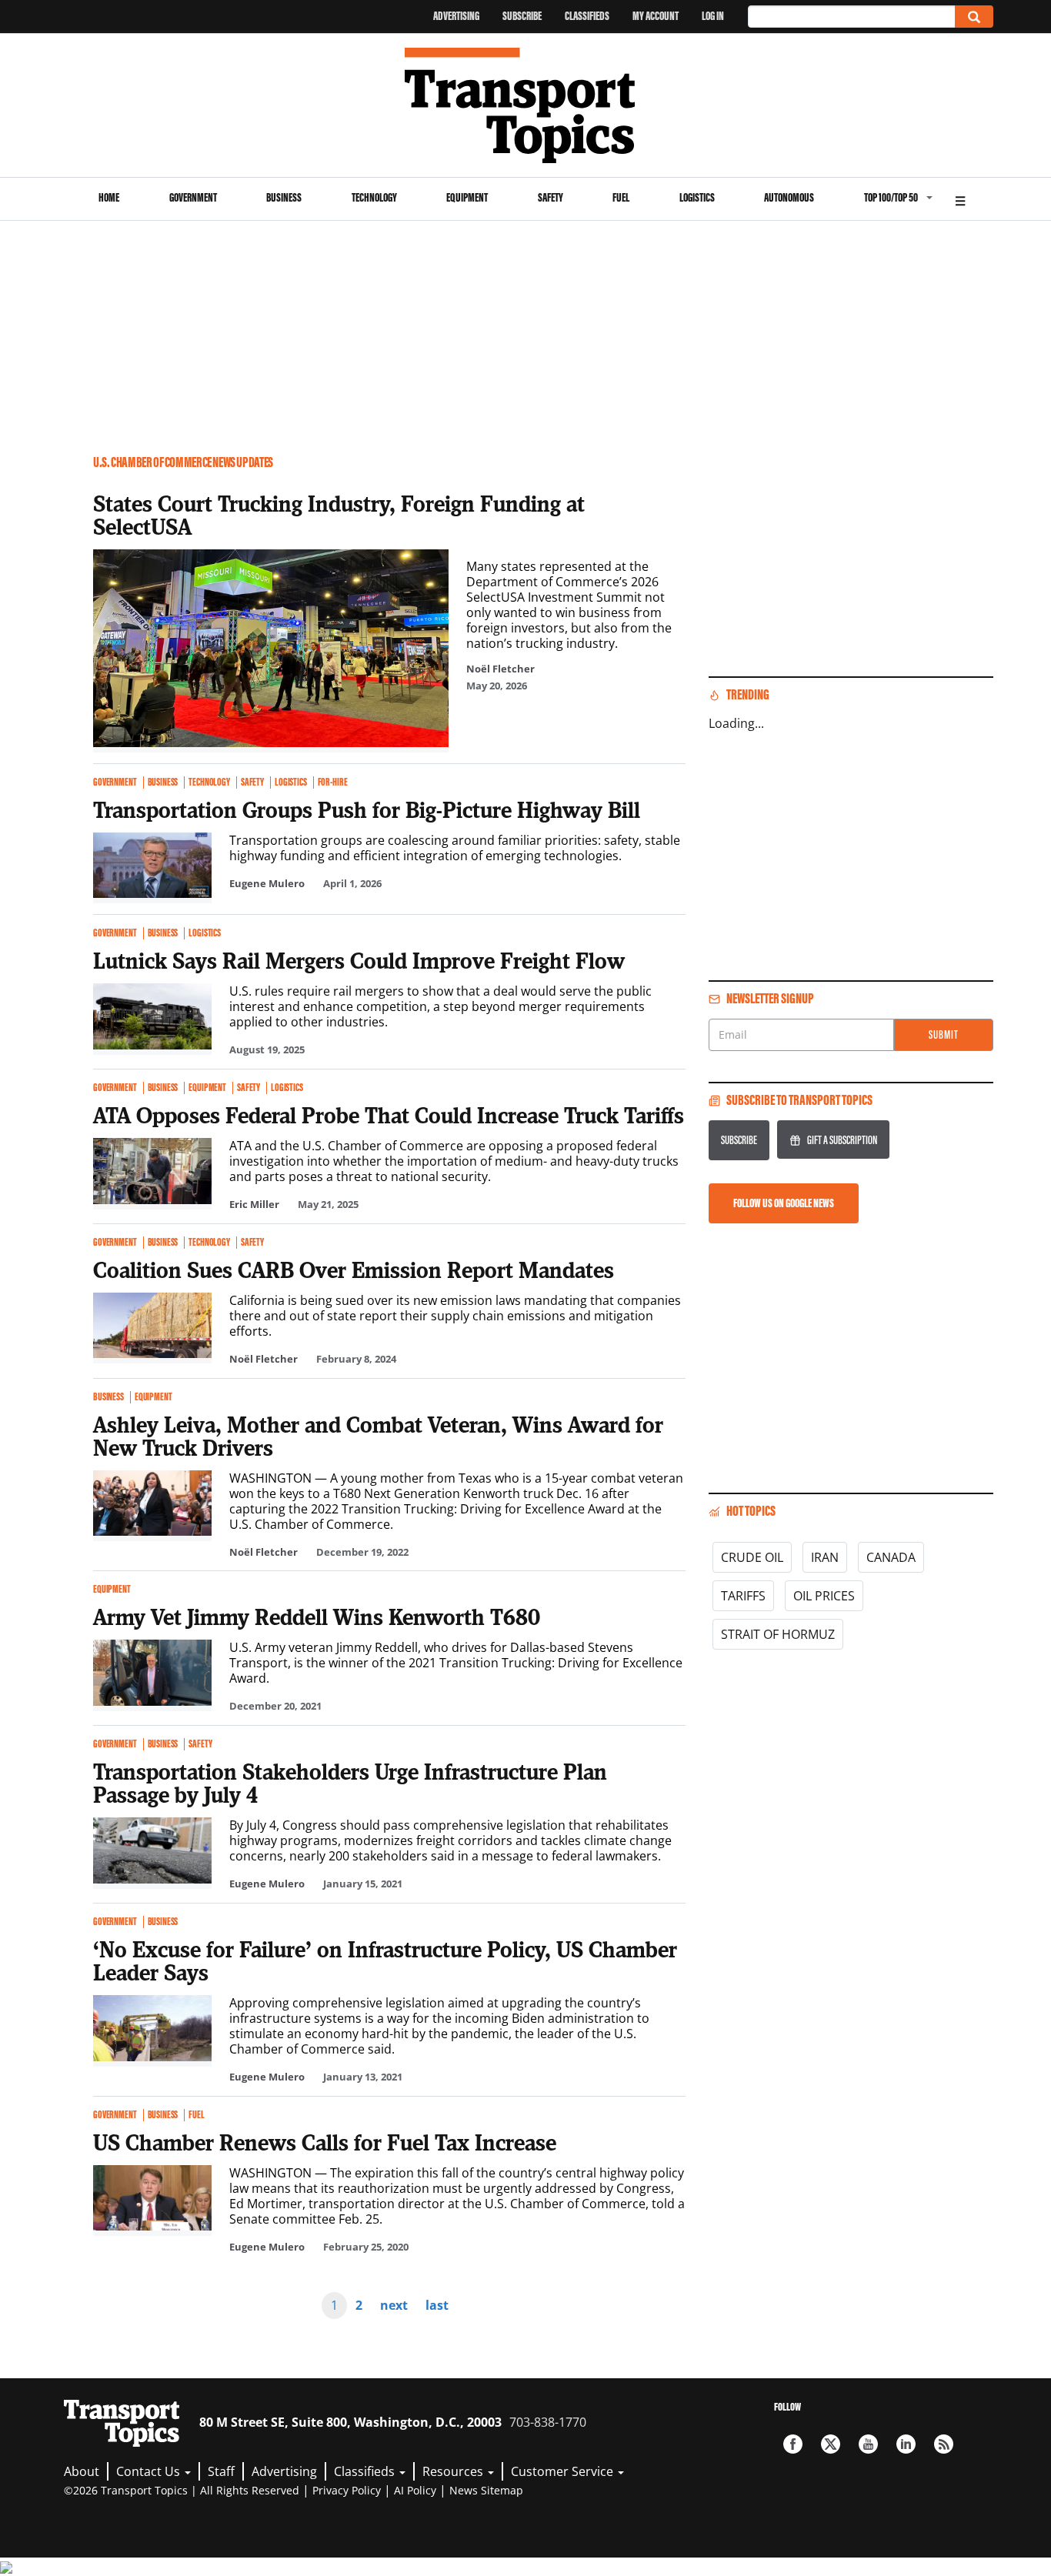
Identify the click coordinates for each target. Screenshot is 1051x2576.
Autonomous (789, 197)
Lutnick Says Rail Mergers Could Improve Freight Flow (359, 960)
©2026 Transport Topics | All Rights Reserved (182, 2490)
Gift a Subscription (842, 1140)
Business (284, 197)
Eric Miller (254, 1204)
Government (193, 197)
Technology (374, 197)
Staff (221, 2471)
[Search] (974, 17)
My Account (656, 16)
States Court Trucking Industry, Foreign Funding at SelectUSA (339, 515)
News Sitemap (486, 2490)
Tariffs (743, 1596)
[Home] (526, 105)
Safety (551, 197)
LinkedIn (906, 2444)
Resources (454, 2471)
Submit (944, 1034)
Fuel (621, 197)
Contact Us (150, 2471)
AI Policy (415, 2490)
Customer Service (564, 2471)
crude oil (752, 1557)
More (960, 199)
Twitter (831, 2444)
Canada (891, 1557)
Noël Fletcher (500, 669)
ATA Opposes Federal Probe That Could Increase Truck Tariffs (389, 1115)
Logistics (697, 197)
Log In (713, 16)
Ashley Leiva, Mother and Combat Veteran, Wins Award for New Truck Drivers (378, 1436)
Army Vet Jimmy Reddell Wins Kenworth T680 (317, 1617)
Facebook (793, 2444)
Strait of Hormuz (778, 1634)
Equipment (467, 197)
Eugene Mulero (267, 883)
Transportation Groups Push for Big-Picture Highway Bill (367, 809)
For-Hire (333, 782)
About (82, 2471)
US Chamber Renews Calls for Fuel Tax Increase (325, 2142)
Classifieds (587, 16)
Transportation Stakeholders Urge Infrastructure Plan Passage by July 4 (350, 1783)
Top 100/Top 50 (891, 197)
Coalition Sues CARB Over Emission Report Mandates (354, 1270)
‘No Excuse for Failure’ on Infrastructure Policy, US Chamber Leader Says (385, 1960)
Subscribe (522, 16)
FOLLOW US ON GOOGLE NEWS (784, 1203)
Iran (825, 1557)
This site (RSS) (944, 2444)
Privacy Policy (347, 2490)
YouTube (868, 2444)
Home (109, 197)
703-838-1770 (548, 2422)
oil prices (824, 1596)
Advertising (456, 16)
